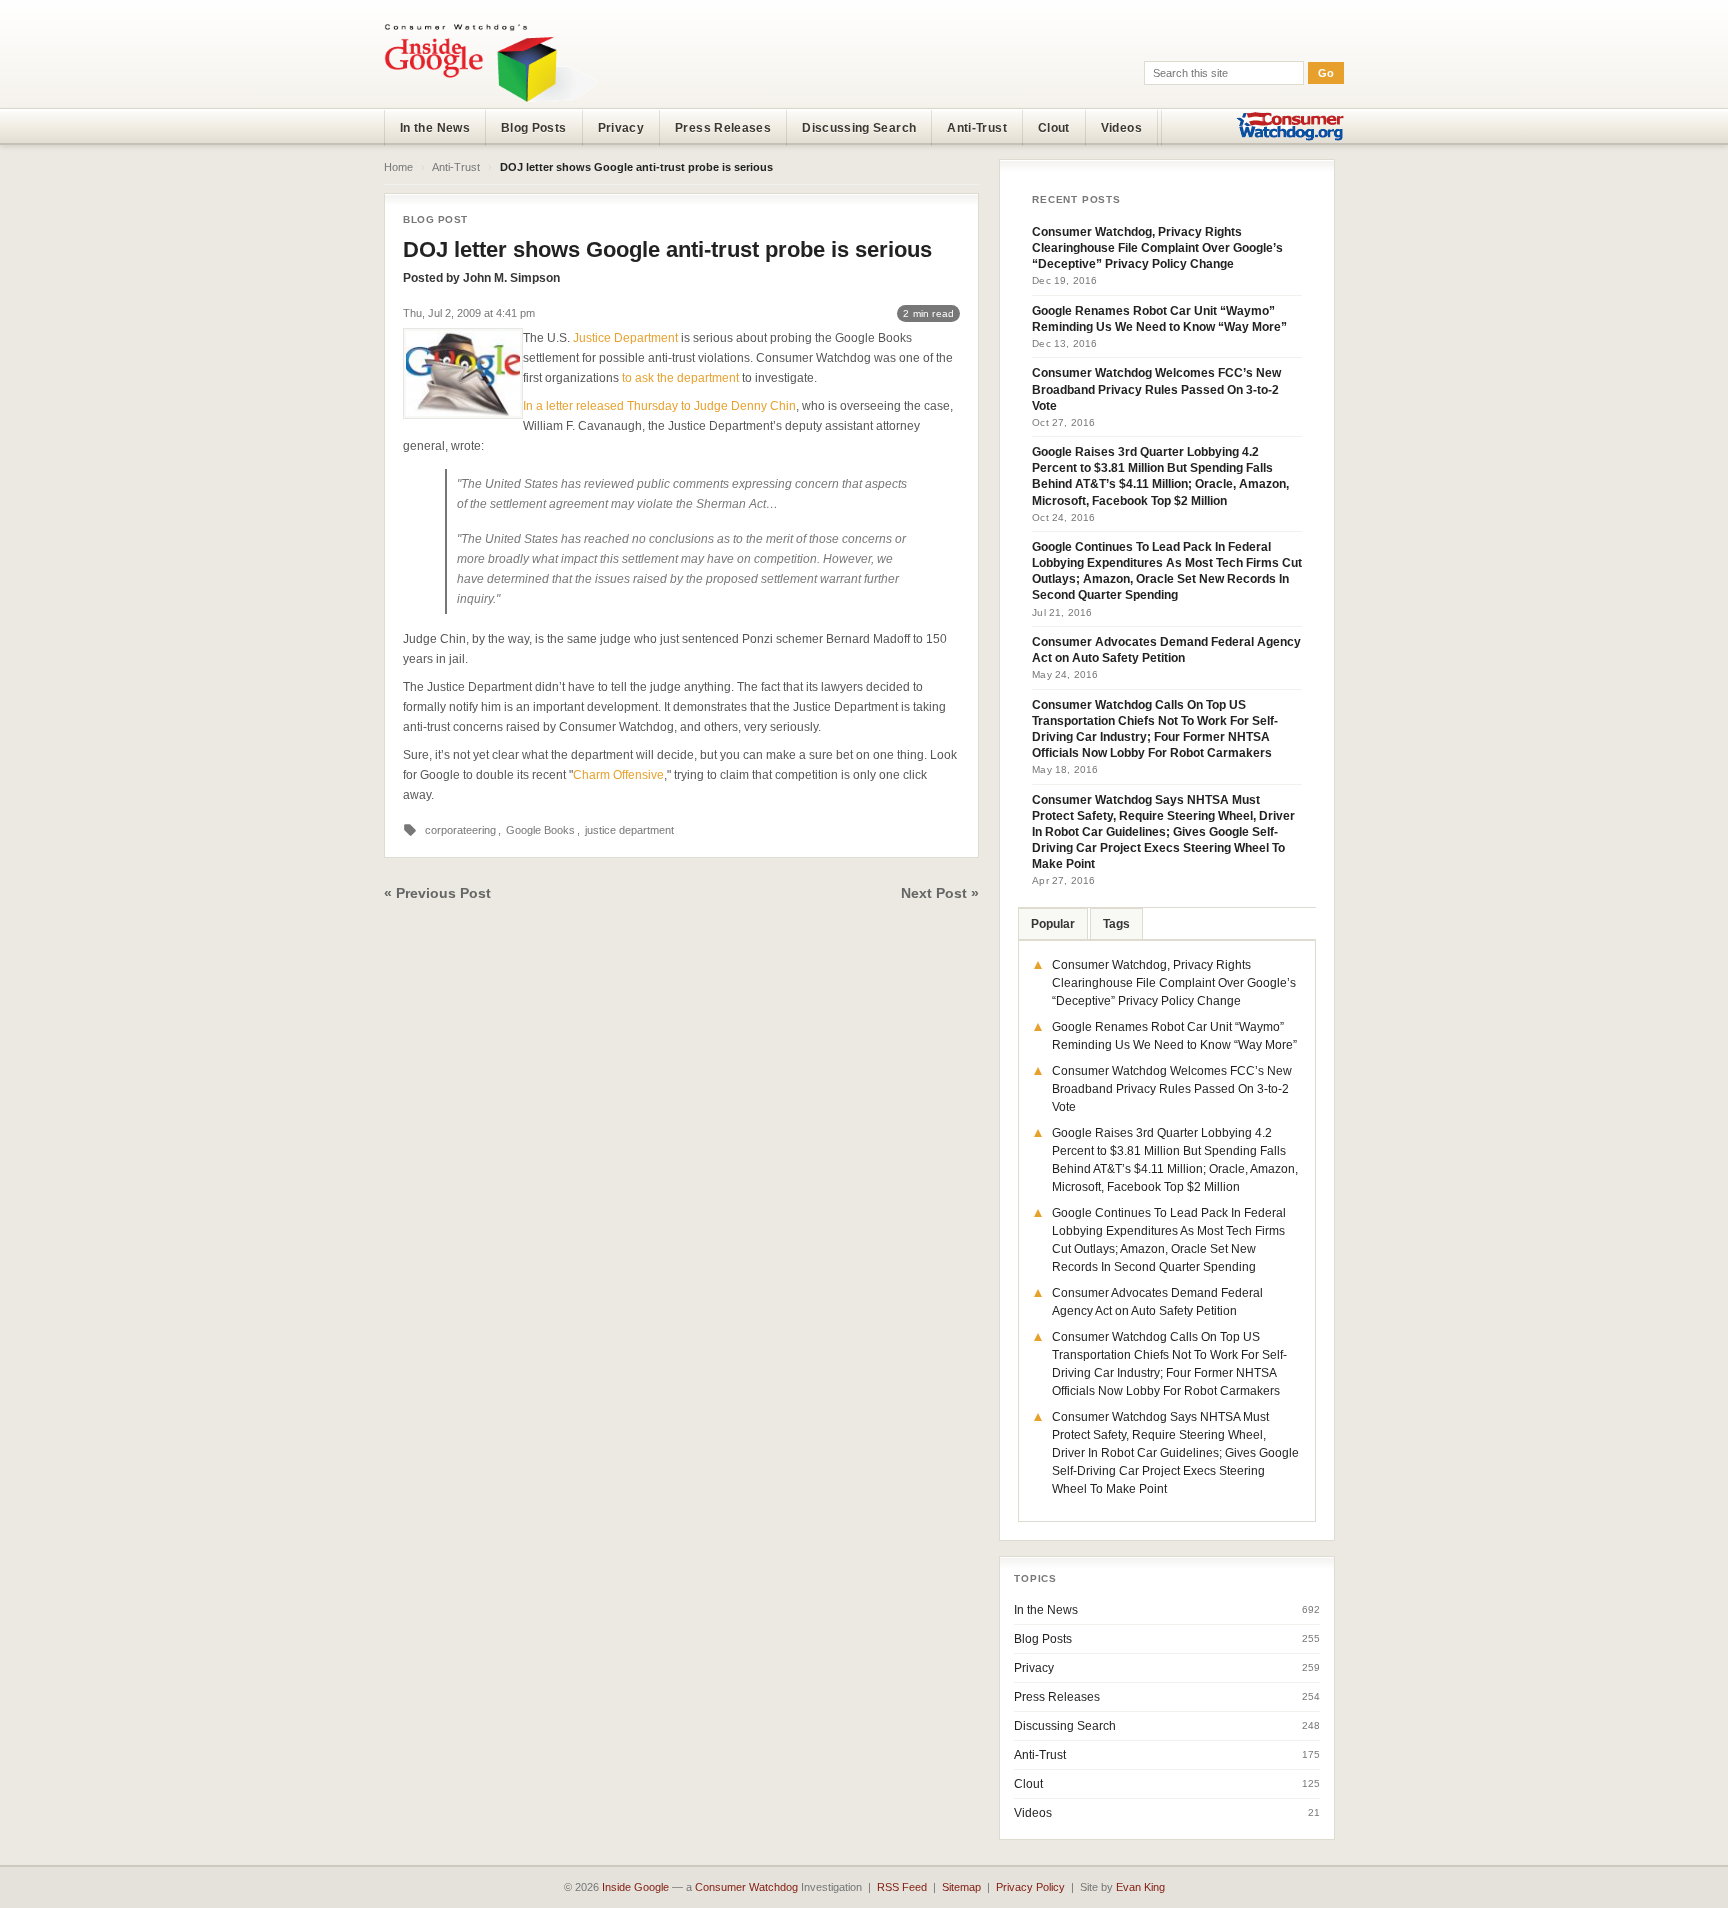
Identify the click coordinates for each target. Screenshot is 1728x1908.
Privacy (621, 128)
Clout (1054, 128)
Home (398, 167)
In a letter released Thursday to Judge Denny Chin (659, 406)
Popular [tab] (1053, 924)
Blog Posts (534, 128)
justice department (629, 830)
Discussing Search (859, 128)
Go (1326, 73)
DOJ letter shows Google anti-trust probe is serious (667, 249)
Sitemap (961, 1887)
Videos (1121, 128)
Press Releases (723, 128)
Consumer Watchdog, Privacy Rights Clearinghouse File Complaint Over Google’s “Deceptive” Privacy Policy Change (1157, 248)
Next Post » (940, 893)
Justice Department (625, 338)
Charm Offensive (618, 775)
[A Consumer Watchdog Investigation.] (491, 62)
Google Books (540, 830)
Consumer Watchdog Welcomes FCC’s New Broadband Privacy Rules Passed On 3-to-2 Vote (1156, 389)
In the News (435, 128)
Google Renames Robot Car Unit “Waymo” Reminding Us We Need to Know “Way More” (1159, 319)
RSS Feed (902, 1887)
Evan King (1140, 1887)
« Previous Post (437, 893)
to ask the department (680, 378)
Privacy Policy (1030, 1887)
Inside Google (635, 1887)
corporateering (460, 830)
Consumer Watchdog (746, 1887)
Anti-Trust (977, 128)
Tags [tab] (1116, 924)
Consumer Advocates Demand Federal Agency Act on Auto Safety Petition (1166, 650)
